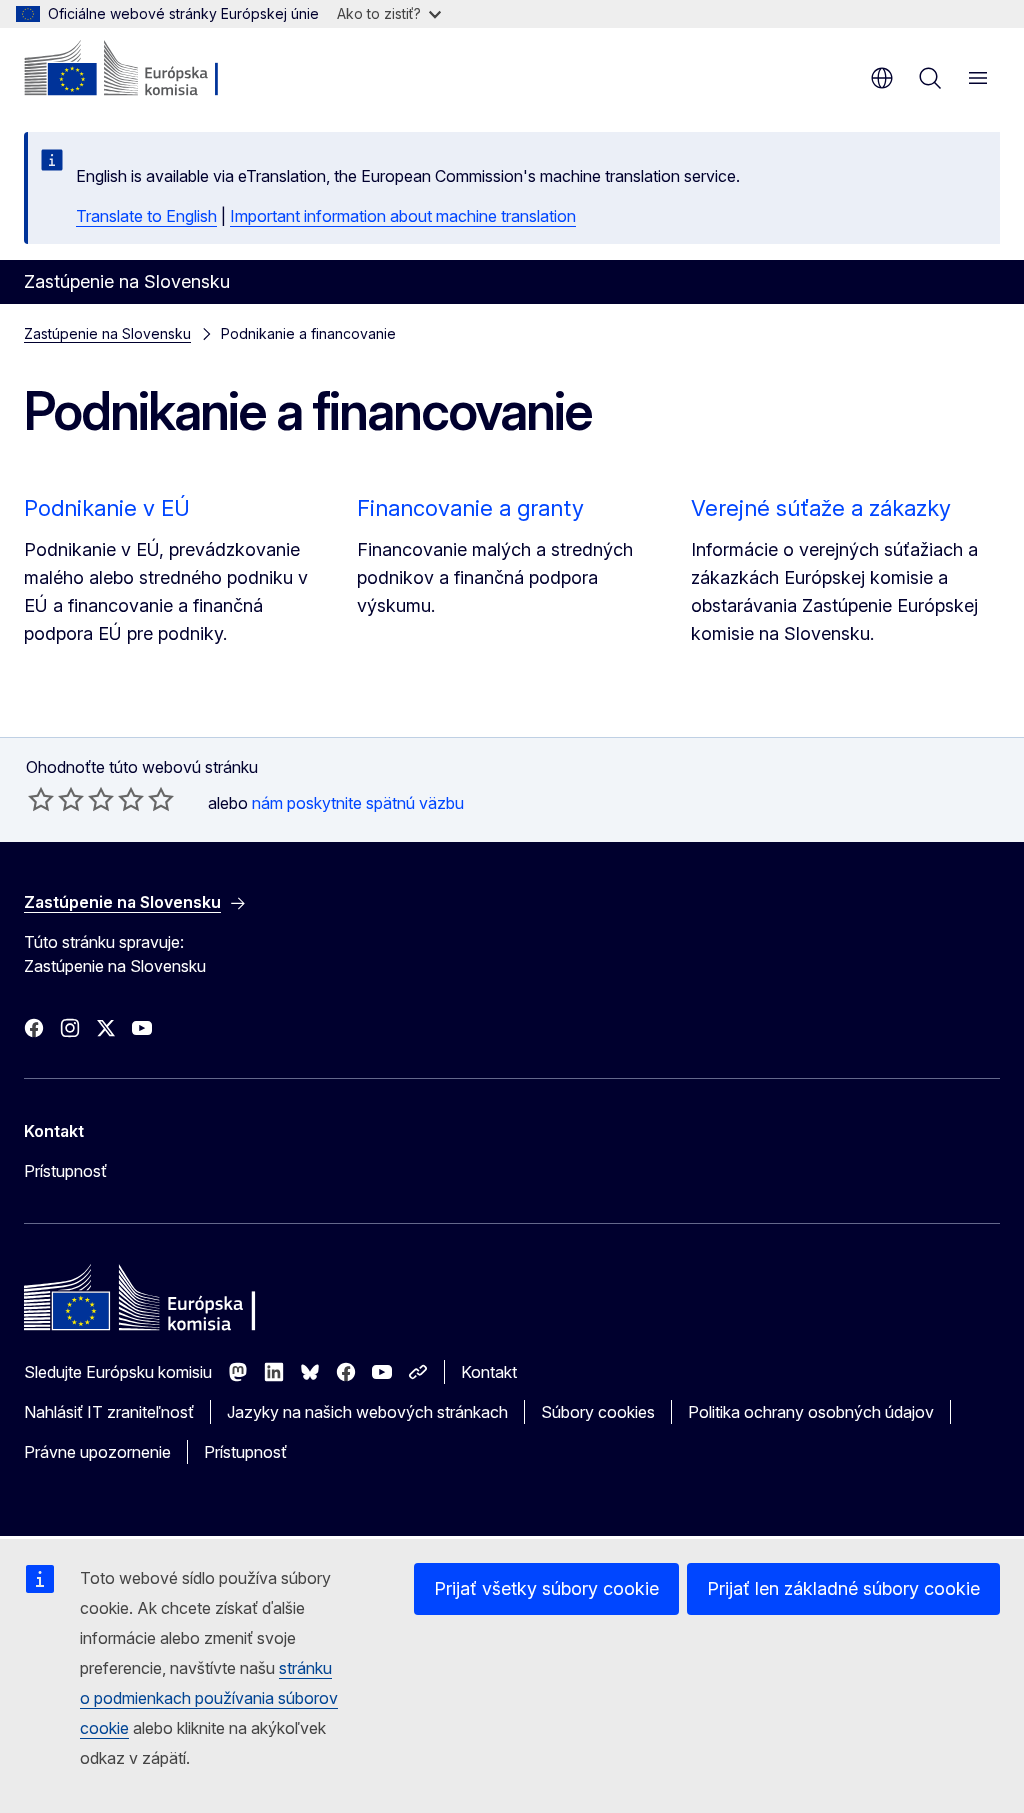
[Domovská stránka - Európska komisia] (145, 70)
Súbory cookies (598, 1412)
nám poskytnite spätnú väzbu (358, 803)
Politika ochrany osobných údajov (811, 1412)
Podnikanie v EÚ (107, 508)
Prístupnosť (65, 1171)
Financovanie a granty (470, 508)
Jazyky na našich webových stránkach (367, 1412)
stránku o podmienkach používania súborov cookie (209, 1698)
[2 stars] (56, 799)
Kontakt (489, 1372)
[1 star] (41, 799)
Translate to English (146, 216)
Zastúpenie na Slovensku (107, 333)
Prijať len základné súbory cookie (843, 1588)
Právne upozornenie (97, 1452)
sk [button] (882, 78)
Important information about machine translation (403, 216)
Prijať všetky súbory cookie (546, 1588)
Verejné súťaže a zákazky (821, 508)
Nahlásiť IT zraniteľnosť (109, 1412)
